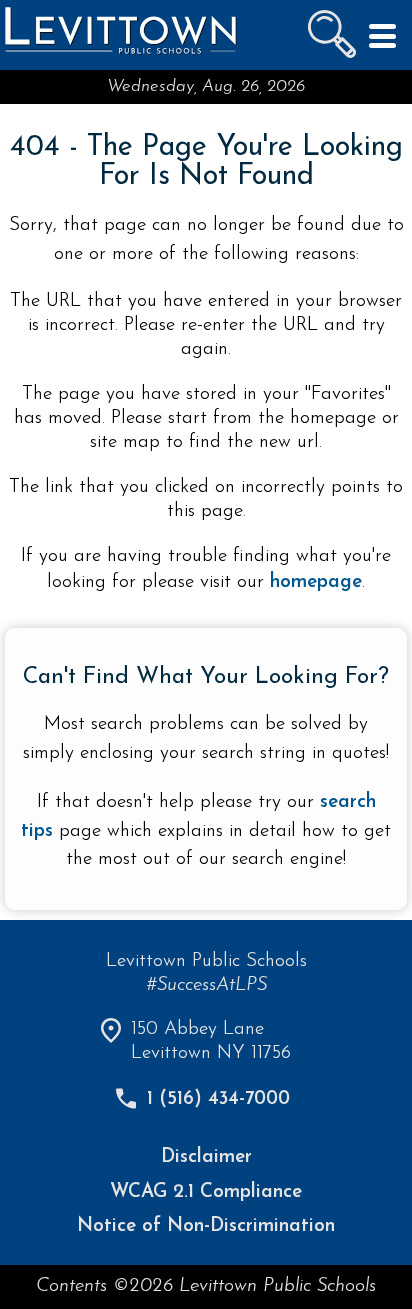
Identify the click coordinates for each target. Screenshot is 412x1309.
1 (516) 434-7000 (218, 1099)
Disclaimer (206, 1157)
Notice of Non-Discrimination (206, 1226)
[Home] (120, 52)
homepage (316, 582)
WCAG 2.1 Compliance (206, 1192)
